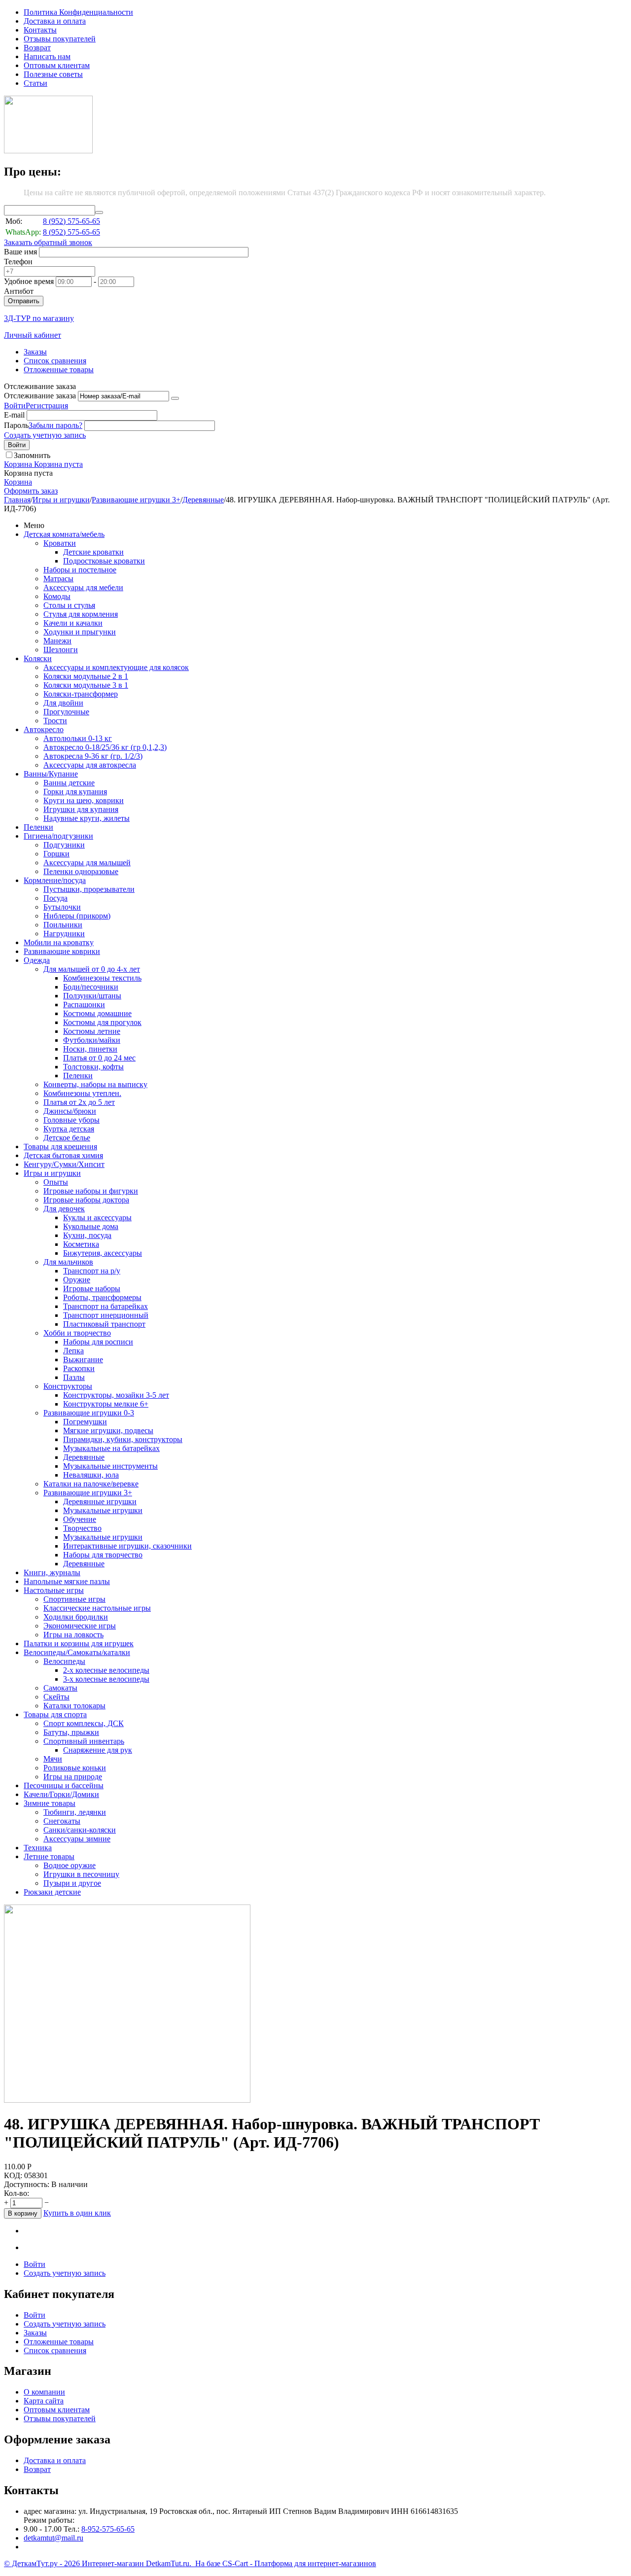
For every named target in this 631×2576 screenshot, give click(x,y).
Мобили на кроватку (59, 942)
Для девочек (64, 1209)
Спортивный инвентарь (84, 1741)
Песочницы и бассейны (64, 1785)
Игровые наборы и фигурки (91, 1191)
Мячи (53, 1759)
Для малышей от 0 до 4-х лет (92, 969)
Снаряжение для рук (98, 1750)
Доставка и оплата (55, 21)
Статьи (35, 83)
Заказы (35, 352)
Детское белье (67, 1138)
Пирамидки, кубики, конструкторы (123, 1439)
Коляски (38, 658)
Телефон (18, 262)
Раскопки (79, 1368)
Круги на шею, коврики (84, 800)
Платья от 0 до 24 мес (99, 1058)
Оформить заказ (31, 491)
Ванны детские (69, 783)
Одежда (37, 960)
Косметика (81, 1244)
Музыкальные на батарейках (111, 1448)
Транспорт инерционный (106, 1315)
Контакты (40, 30)
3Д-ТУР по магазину (39, 318)
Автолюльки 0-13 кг (78, 738)
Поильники (63, 925)
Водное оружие (70, 1865)
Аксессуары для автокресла (90, 765)
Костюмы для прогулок (102, 1022)
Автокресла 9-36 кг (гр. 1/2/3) (93, 756)
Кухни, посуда (87, 1235)
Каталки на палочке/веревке (91, 1484)
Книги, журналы (52, 1572)
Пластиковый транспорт (104, 1324)
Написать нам (47, 56)
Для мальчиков (68, 1262)
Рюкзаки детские (52, 1892)
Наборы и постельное (80, 570)
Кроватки (60, 543)
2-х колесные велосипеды (106, 1670)
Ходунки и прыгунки (80, 632)
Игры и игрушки (61, 500)
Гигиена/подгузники (58, 836)
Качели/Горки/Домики (61, 1794)
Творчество (82, 1528)
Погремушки (85, 1422)
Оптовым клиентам (57, 65)
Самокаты (60, 1688)
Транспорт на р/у (92, 1271)
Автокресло (44, 729)
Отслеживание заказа (40, 396)
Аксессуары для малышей (87, 863)
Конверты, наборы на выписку (95, 1084)
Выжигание (83, 1359)
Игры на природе (73, 1777)
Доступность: (27, 2184)
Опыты (56, 1182)
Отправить (24, 301)
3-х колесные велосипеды (106, 1679)
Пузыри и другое (72, 1883)
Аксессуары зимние (77, 1839)
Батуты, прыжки (71, 1732)
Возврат (37, 48)
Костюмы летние (92, 1031)
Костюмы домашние (97, 1013)
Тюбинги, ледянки (75, 1812)
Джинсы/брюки (70, 1111)
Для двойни (63, 703)
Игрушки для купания (81, 809)
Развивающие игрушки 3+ (136, 500)
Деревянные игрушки (100, 1501)
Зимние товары (50, 1803)
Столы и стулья (69, 605)
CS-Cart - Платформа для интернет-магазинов (299, 2563)
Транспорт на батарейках (105, 1306)
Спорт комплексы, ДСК (84, 1723)
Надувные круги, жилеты (87, 818)
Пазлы (74, 1377)
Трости (55, 721)
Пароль (16, 425)
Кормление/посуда (55, 880)
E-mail (14, 415)
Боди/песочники (91, 987)
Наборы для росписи (98, 1342)
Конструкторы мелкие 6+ (106, 1404)
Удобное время (29, 281)
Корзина (18, 482)
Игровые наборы (92, 1288)
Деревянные (203, 500)
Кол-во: (17, 2193)
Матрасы (58, 579)
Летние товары (49, 1856)
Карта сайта (44, 2401)
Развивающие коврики (62, 951)
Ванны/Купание (51, 774)
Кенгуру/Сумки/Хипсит (64, 1164)
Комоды (57, 596)
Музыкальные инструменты (110, 1466)
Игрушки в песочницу (81, 1874)
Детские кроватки (93, 552)
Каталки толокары (74, 1706)
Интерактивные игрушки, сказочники (127, 1546)
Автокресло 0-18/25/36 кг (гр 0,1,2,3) (105, 747)
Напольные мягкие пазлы (67, 1581)
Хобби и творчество (77, 1333)
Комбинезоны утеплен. (82, 1093)
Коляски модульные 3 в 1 (86, 685)
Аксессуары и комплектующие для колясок (116, 667)
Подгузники (64, 845)
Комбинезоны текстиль (102, 978)
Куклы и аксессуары (97, 1217)
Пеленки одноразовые (81, 871)
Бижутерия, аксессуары (103, 1253)
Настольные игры (54, 1590)
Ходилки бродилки (76, 1617)
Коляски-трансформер (81, 694)
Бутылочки (62, 907)
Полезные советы (53, 74)
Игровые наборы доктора (86, 1200)
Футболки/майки (92, 1040)
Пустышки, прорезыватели (89, 889)
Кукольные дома (91, 1226)
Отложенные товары (59, 370)
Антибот (19, 291)
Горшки (56, 854)
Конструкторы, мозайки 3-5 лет (116, 1395)
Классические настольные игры (97, 1608)
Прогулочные (66, 712)
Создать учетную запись (45, 435)
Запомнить (32, 455)
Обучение (80, 1519)
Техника (38, 1848)
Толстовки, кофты (93, 1067)
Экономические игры (80, 1626)
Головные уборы (71, 1120)
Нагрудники (64, 934)
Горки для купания (75, 792)
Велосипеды (64, 1661)
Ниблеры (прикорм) (77, 916)
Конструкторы (68, 1386)
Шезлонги (61, 650)
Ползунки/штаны (92, 996)
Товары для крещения (60, 1147)
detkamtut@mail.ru (53, 2538)
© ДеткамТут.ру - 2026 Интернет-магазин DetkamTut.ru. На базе (113, 2563)
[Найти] (99, 212)
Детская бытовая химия (63, 1155)
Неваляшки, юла (91, 1475)
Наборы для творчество (103, 1555)
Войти (15, 406)
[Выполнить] (175, 398)
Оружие (77, 1280)
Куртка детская (69, 1129)
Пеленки (38, 827)
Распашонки (84, 1005)
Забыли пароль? (55, 425)
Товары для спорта (55, 1714)
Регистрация (47, 406)
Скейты (56, 1697)
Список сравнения (55, 361)
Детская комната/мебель (64, 534)
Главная (17, 500)
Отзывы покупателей (60, 39)
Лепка (73, 1351)
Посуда (55, 898)
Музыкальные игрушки (103, 1510)
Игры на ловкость (73, 1635)
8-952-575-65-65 (108, 2529)
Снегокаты (62, 1821)
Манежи (57, 641)
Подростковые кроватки (104, 561)
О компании (44, 2392)
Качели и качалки (73, 623)
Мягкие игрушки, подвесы (108, 1430)
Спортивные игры (74, 1599)
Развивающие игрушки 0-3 (89, 1413)
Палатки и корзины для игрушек (79, 1643)
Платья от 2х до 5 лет (79, 1102)
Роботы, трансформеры (102, 1297)
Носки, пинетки (90, 1049)
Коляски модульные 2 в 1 (86, 676)
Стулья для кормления (81, 614)
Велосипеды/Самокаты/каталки (77, 1652)
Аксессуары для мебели (83, 587)
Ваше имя (20, 252)
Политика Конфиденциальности (78, 12)
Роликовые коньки (75, 1768)
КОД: (13, 2175)
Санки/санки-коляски (80, 1830)
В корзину (23, 2213)
